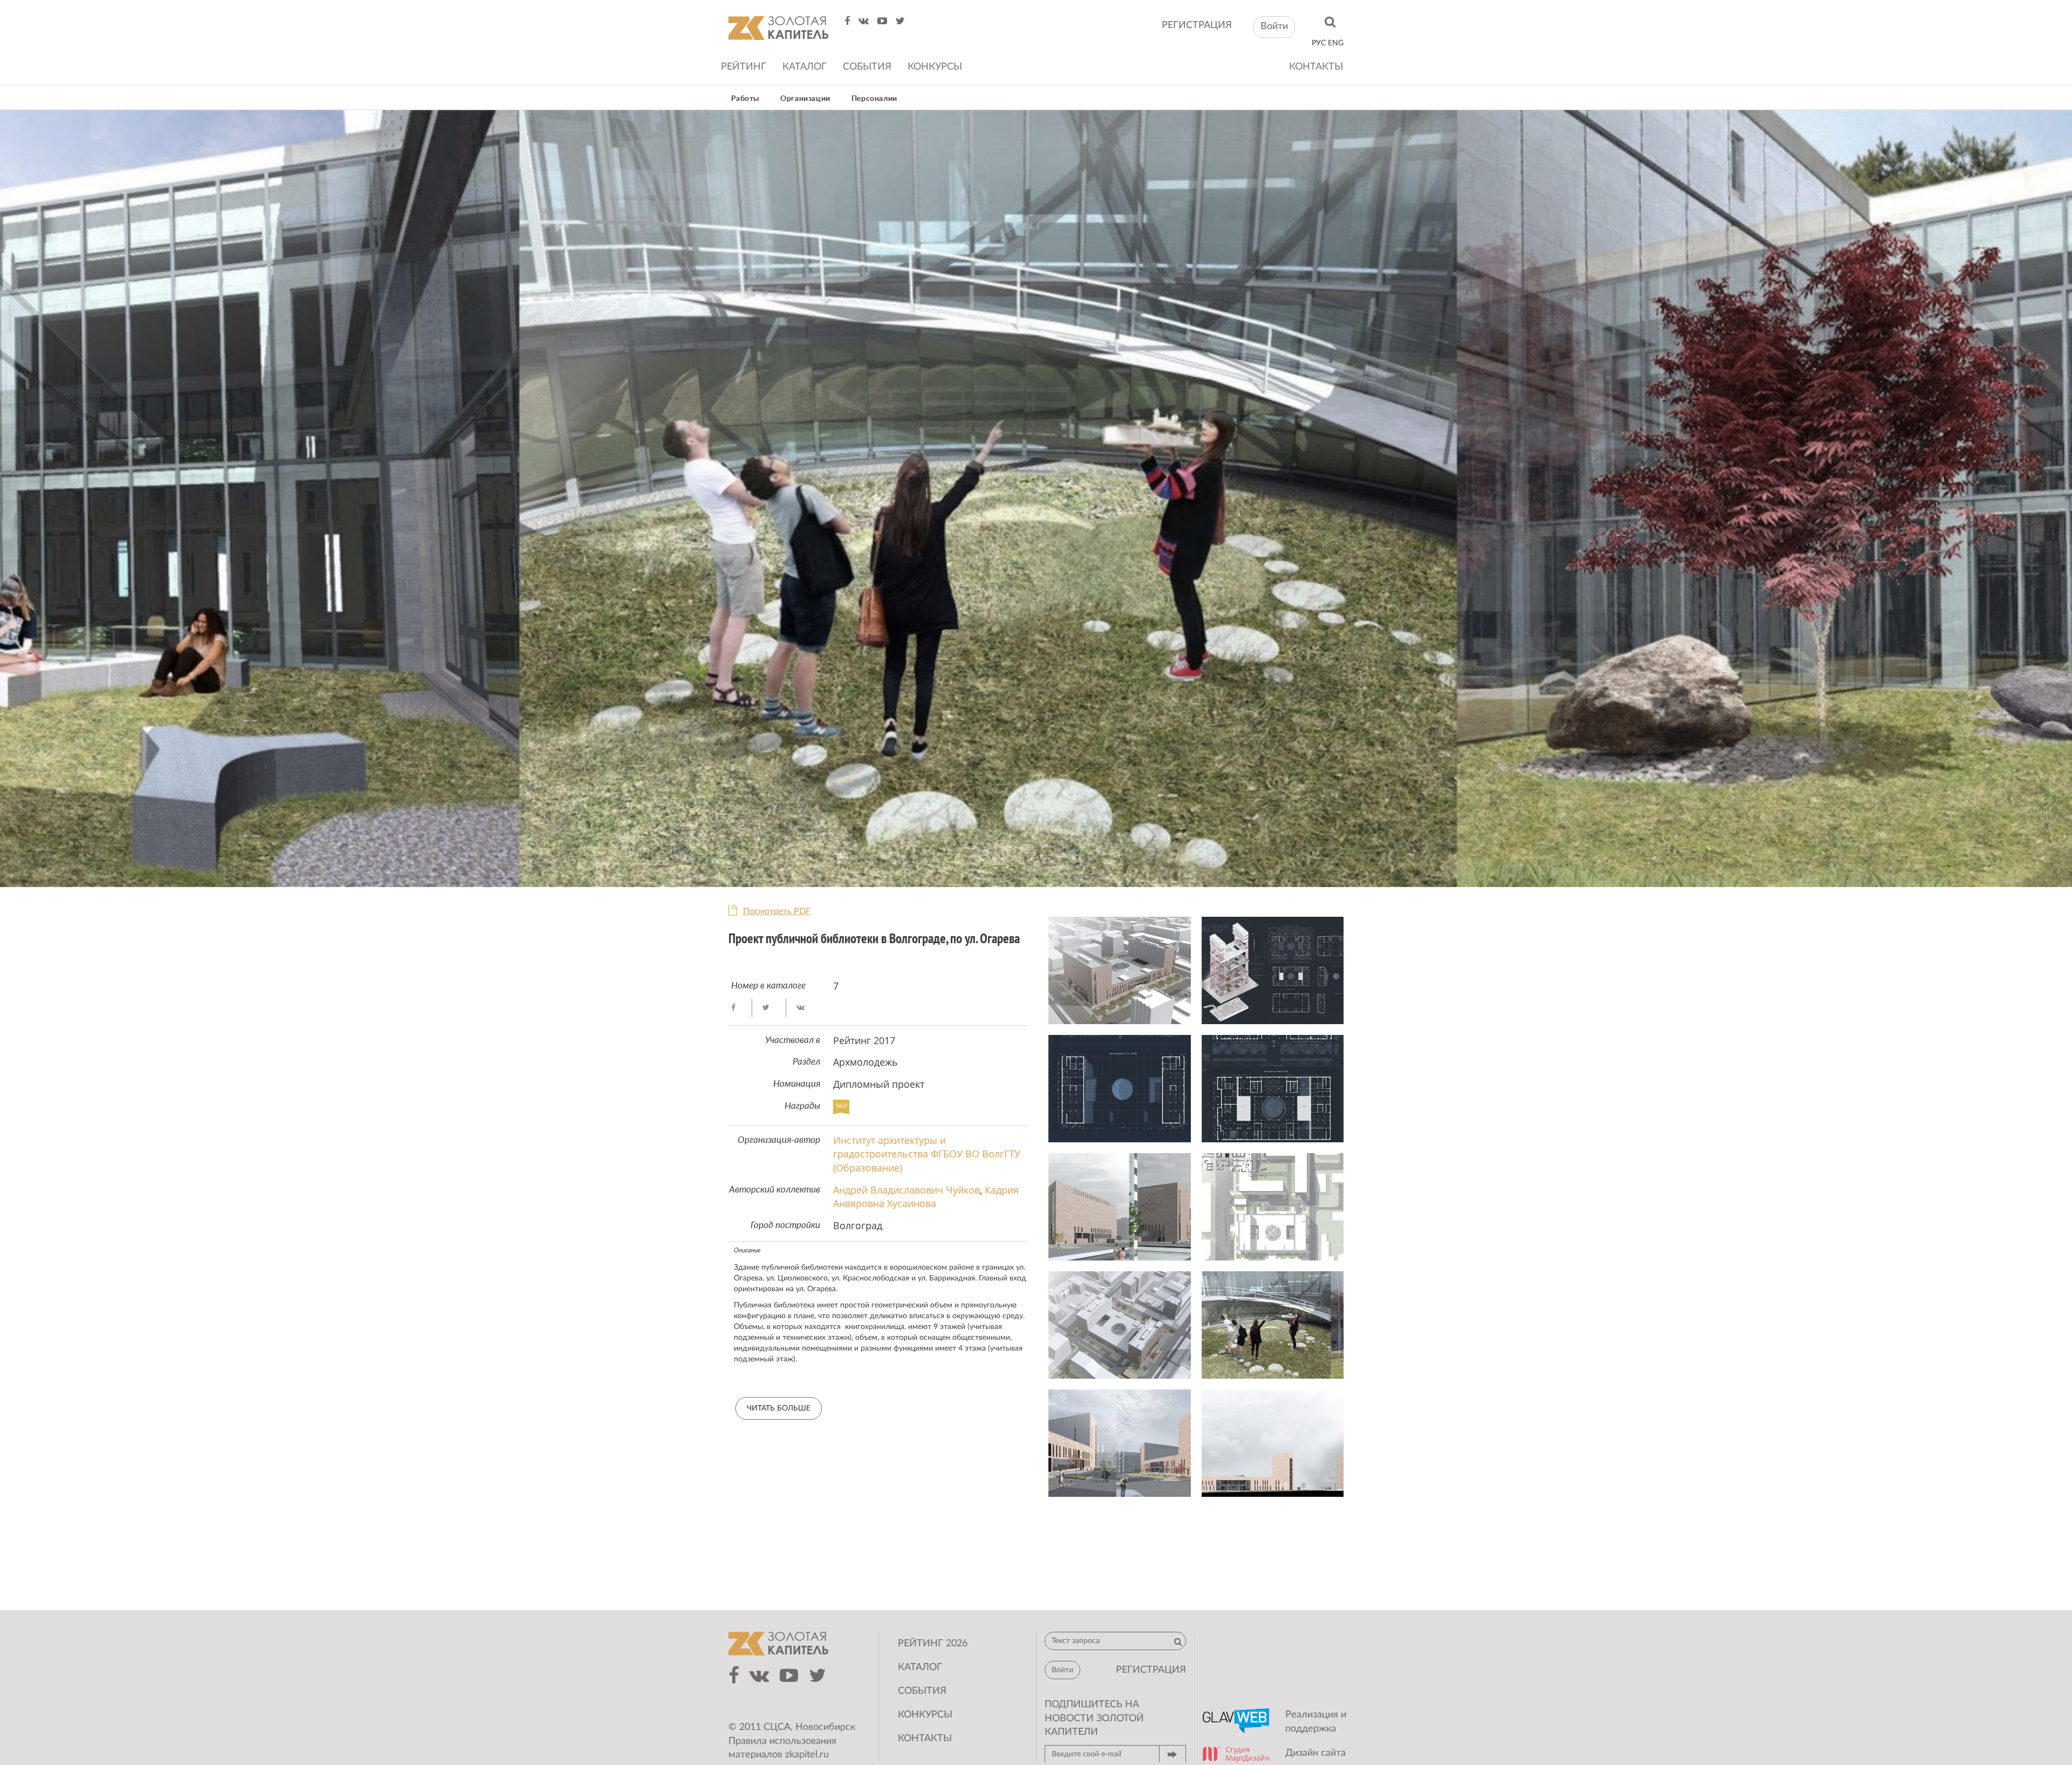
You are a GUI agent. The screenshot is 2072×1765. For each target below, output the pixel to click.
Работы (745, 99)
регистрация (1197, 25)
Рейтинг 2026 (933, 1644)
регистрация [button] (1151, 1670)
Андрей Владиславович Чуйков (906, 1190)
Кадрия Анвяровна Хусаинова (926, 1197)
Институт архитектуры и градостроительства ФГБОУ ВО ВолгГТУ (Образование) (927, 1154)
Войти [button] (1274, 26)
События (867, 67)
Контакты (1316, 67)
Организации (805, 99)
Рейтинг (744, 67)
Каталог (805, 67)
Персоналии (874, 99)
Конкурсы (935, 67)
